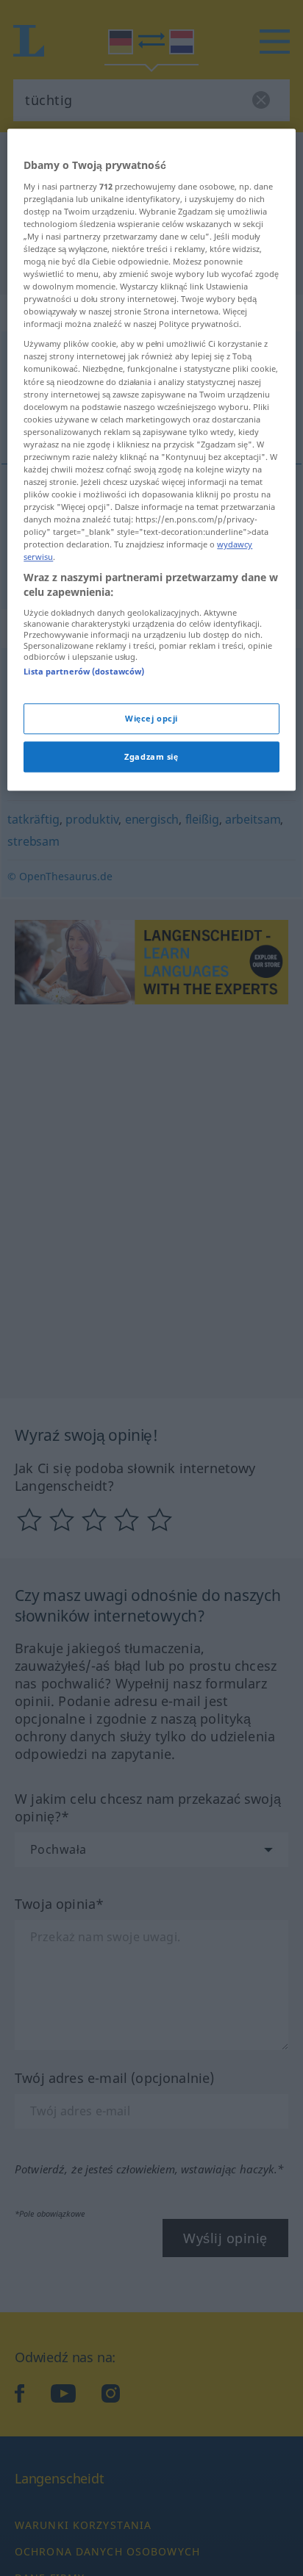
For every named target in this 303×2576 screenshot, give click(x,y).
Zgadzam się (151, 756)
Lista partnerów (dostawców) (84, 671)
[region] (151, 460)
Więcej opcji (151, 718)
